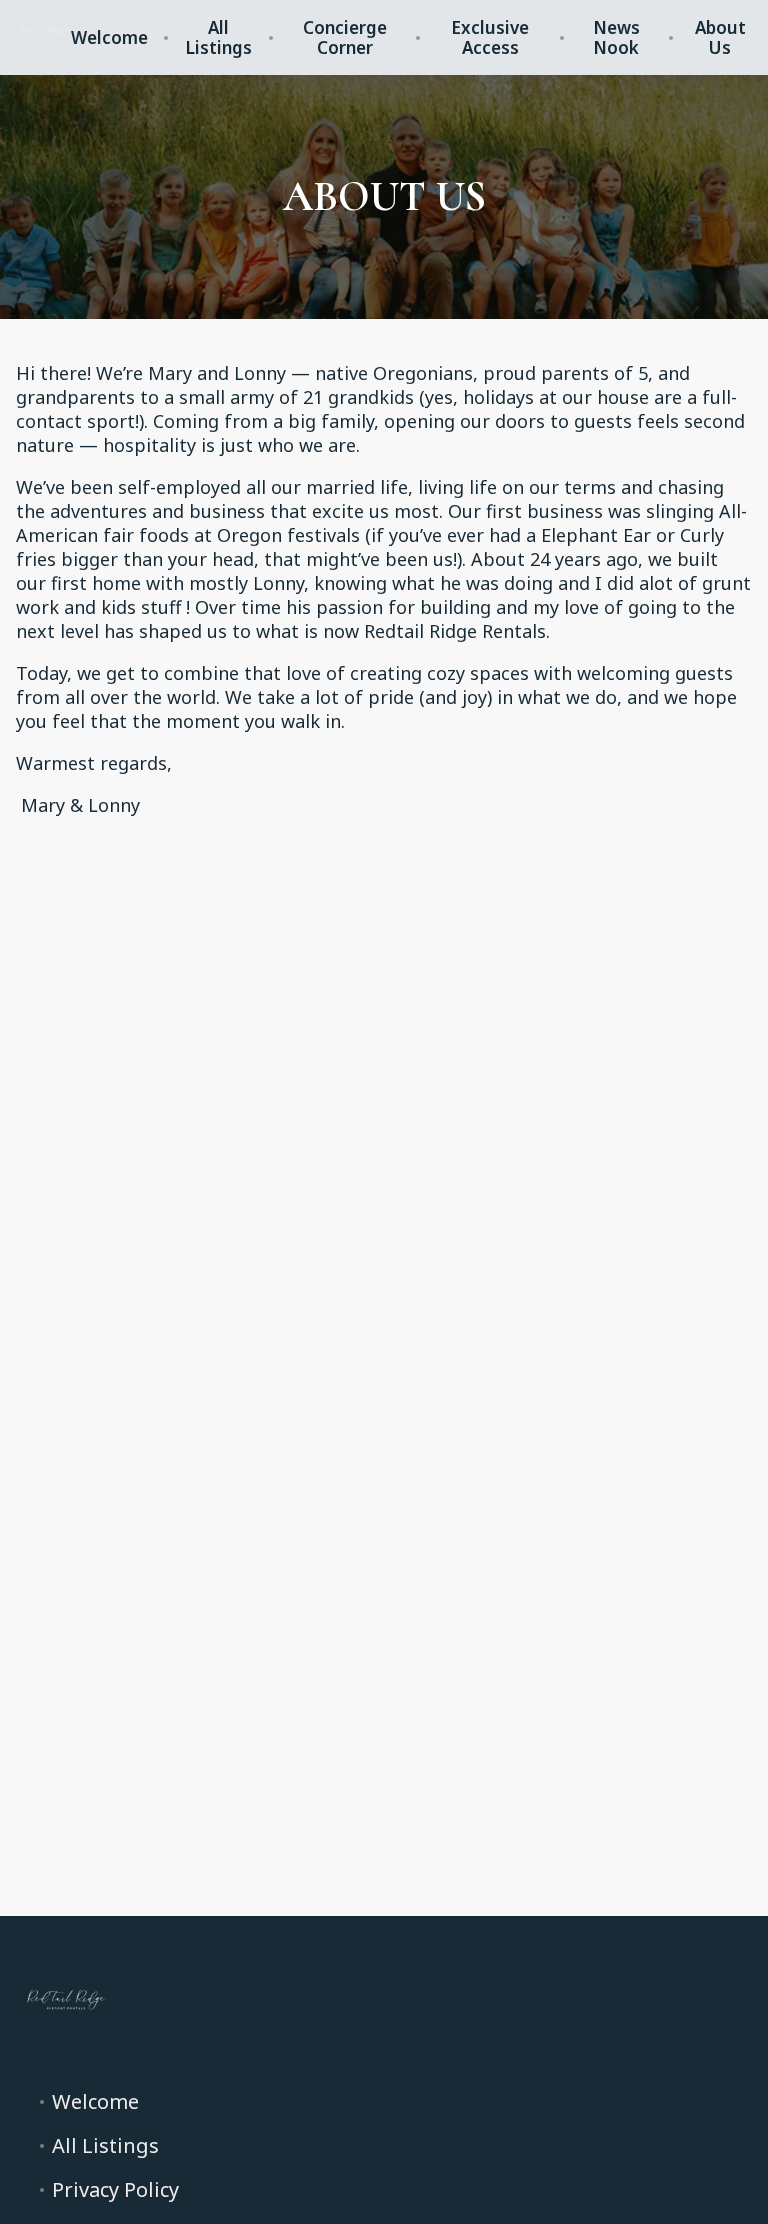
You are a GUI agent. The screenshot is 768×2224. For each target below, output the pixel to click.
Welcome (109, 38)
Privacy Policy (115, 2190)
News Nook (616, 38)
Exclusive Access (490, 38)
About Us (720, 38)
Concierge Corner (345, 38)
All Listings (218, 38)
